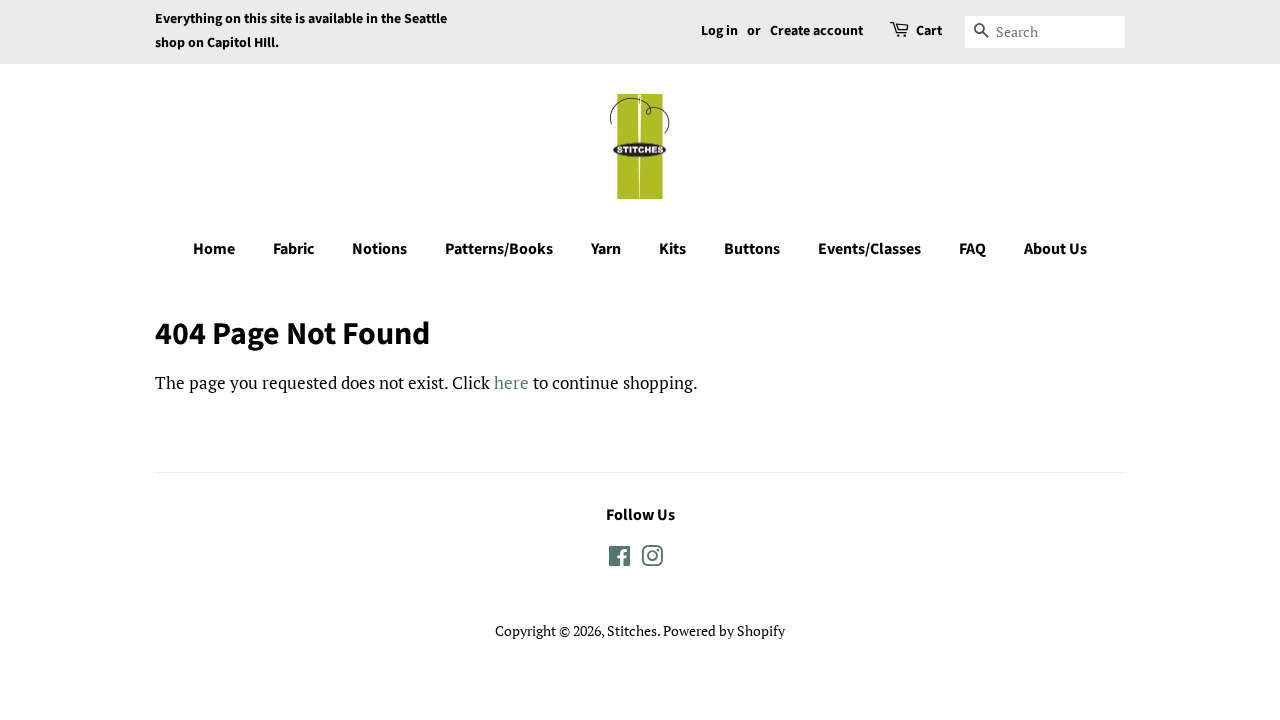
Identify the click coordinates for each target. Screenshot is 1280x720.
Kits (672, 249)
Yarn (606, 249)
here (511, 382)
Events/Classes (869, 249)
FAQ (972, 249)
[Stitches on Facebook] (619, 559)
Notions (379, 249)
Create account (816, 31)
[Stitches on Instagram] (652, 559)
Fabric (293, 249)
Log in (719, 31)
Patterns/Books (499, 249)
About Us (1055, 249)
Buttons (752, 249)
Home (214, 249)
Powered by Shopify (724, 630)
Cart (929, 31)
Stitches (632, 630)
